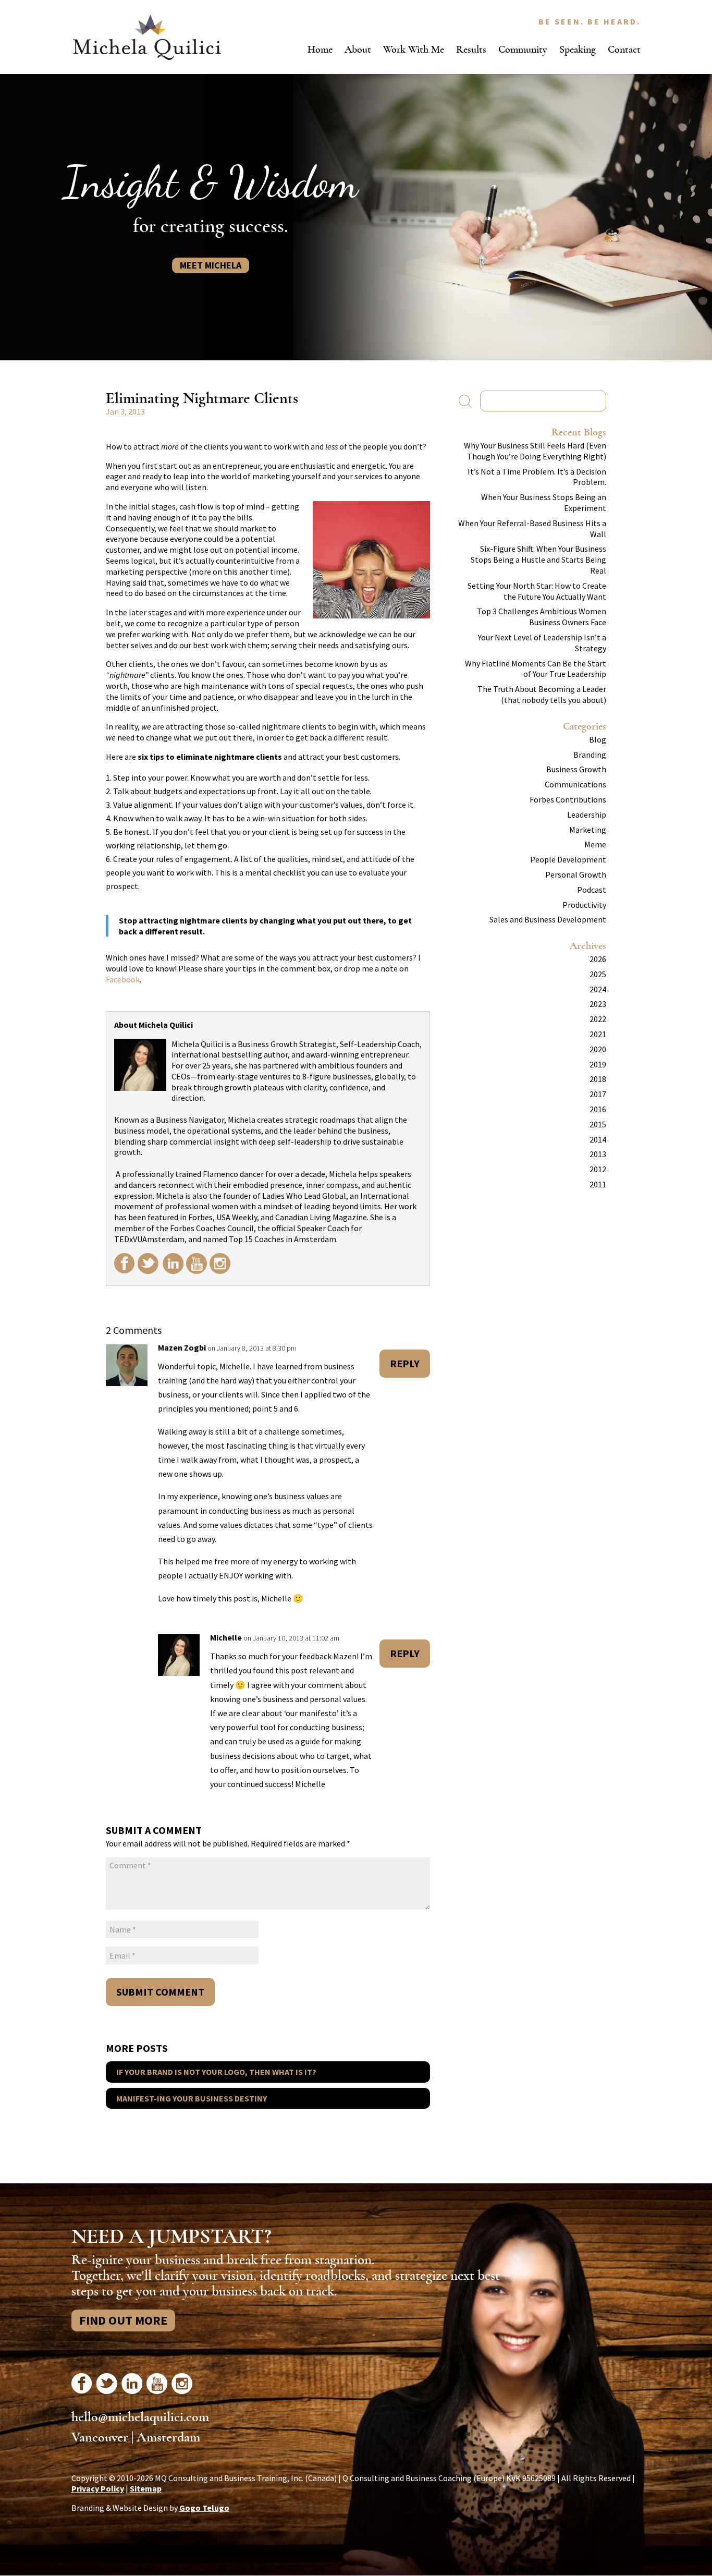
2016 (598, 1109)
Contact (624, 49)
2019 (598, 1064)
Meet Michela (211, 265)
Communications (575, 784)
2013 (598, 1154)
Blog (598, 739)
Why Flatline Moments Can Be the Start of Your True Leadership (536, 669)
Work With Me (414, 49)
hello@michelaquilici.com (140, 2417)
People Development (568, 859)
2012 (598, 1169)
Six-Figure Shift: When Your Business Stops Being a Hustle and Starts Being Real (538, 560)
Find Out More (123, 2320)
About (358, 49)
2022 (598, 1019)
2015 (598, 1124)
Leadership (587, 815)
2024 (598, 989)
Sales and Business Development (548, 919)
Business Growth (576, 769)
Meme (595, 844)
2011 (598, 1184)
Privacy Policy (98, 2488)
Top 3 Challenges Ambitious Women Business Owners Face (542, 617)
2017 (598, 1094)
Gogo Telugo (204, 2508)
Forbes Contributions (568, 799)
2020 (598, 1049)
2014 (598, 1139)
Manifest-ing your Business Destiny (192, 2098)
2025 (598, 974)
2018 (598, 1079)
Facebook (123, 979)
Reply (405, 1363)
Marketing (588, 830)
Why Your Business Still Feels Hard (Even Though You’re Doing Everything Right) (535, 451)
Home (320, 49)
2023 (598, 1004)
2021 (598, 1034)
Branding (590, 755)
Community (523, 49)
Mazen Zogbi (182, 1347)
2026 (598, 959)
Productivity (584, 905)
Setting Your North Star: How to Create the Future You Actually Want (537, 591)
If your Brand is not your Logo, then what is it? (216, 2072)
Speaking (578, 49)
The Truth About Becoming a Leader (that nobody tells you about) (542, 694)
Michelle (226, 1637)
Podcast (592, 890)
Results (471, 49)
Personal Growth (576, 874)
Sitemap (146, 2488)
